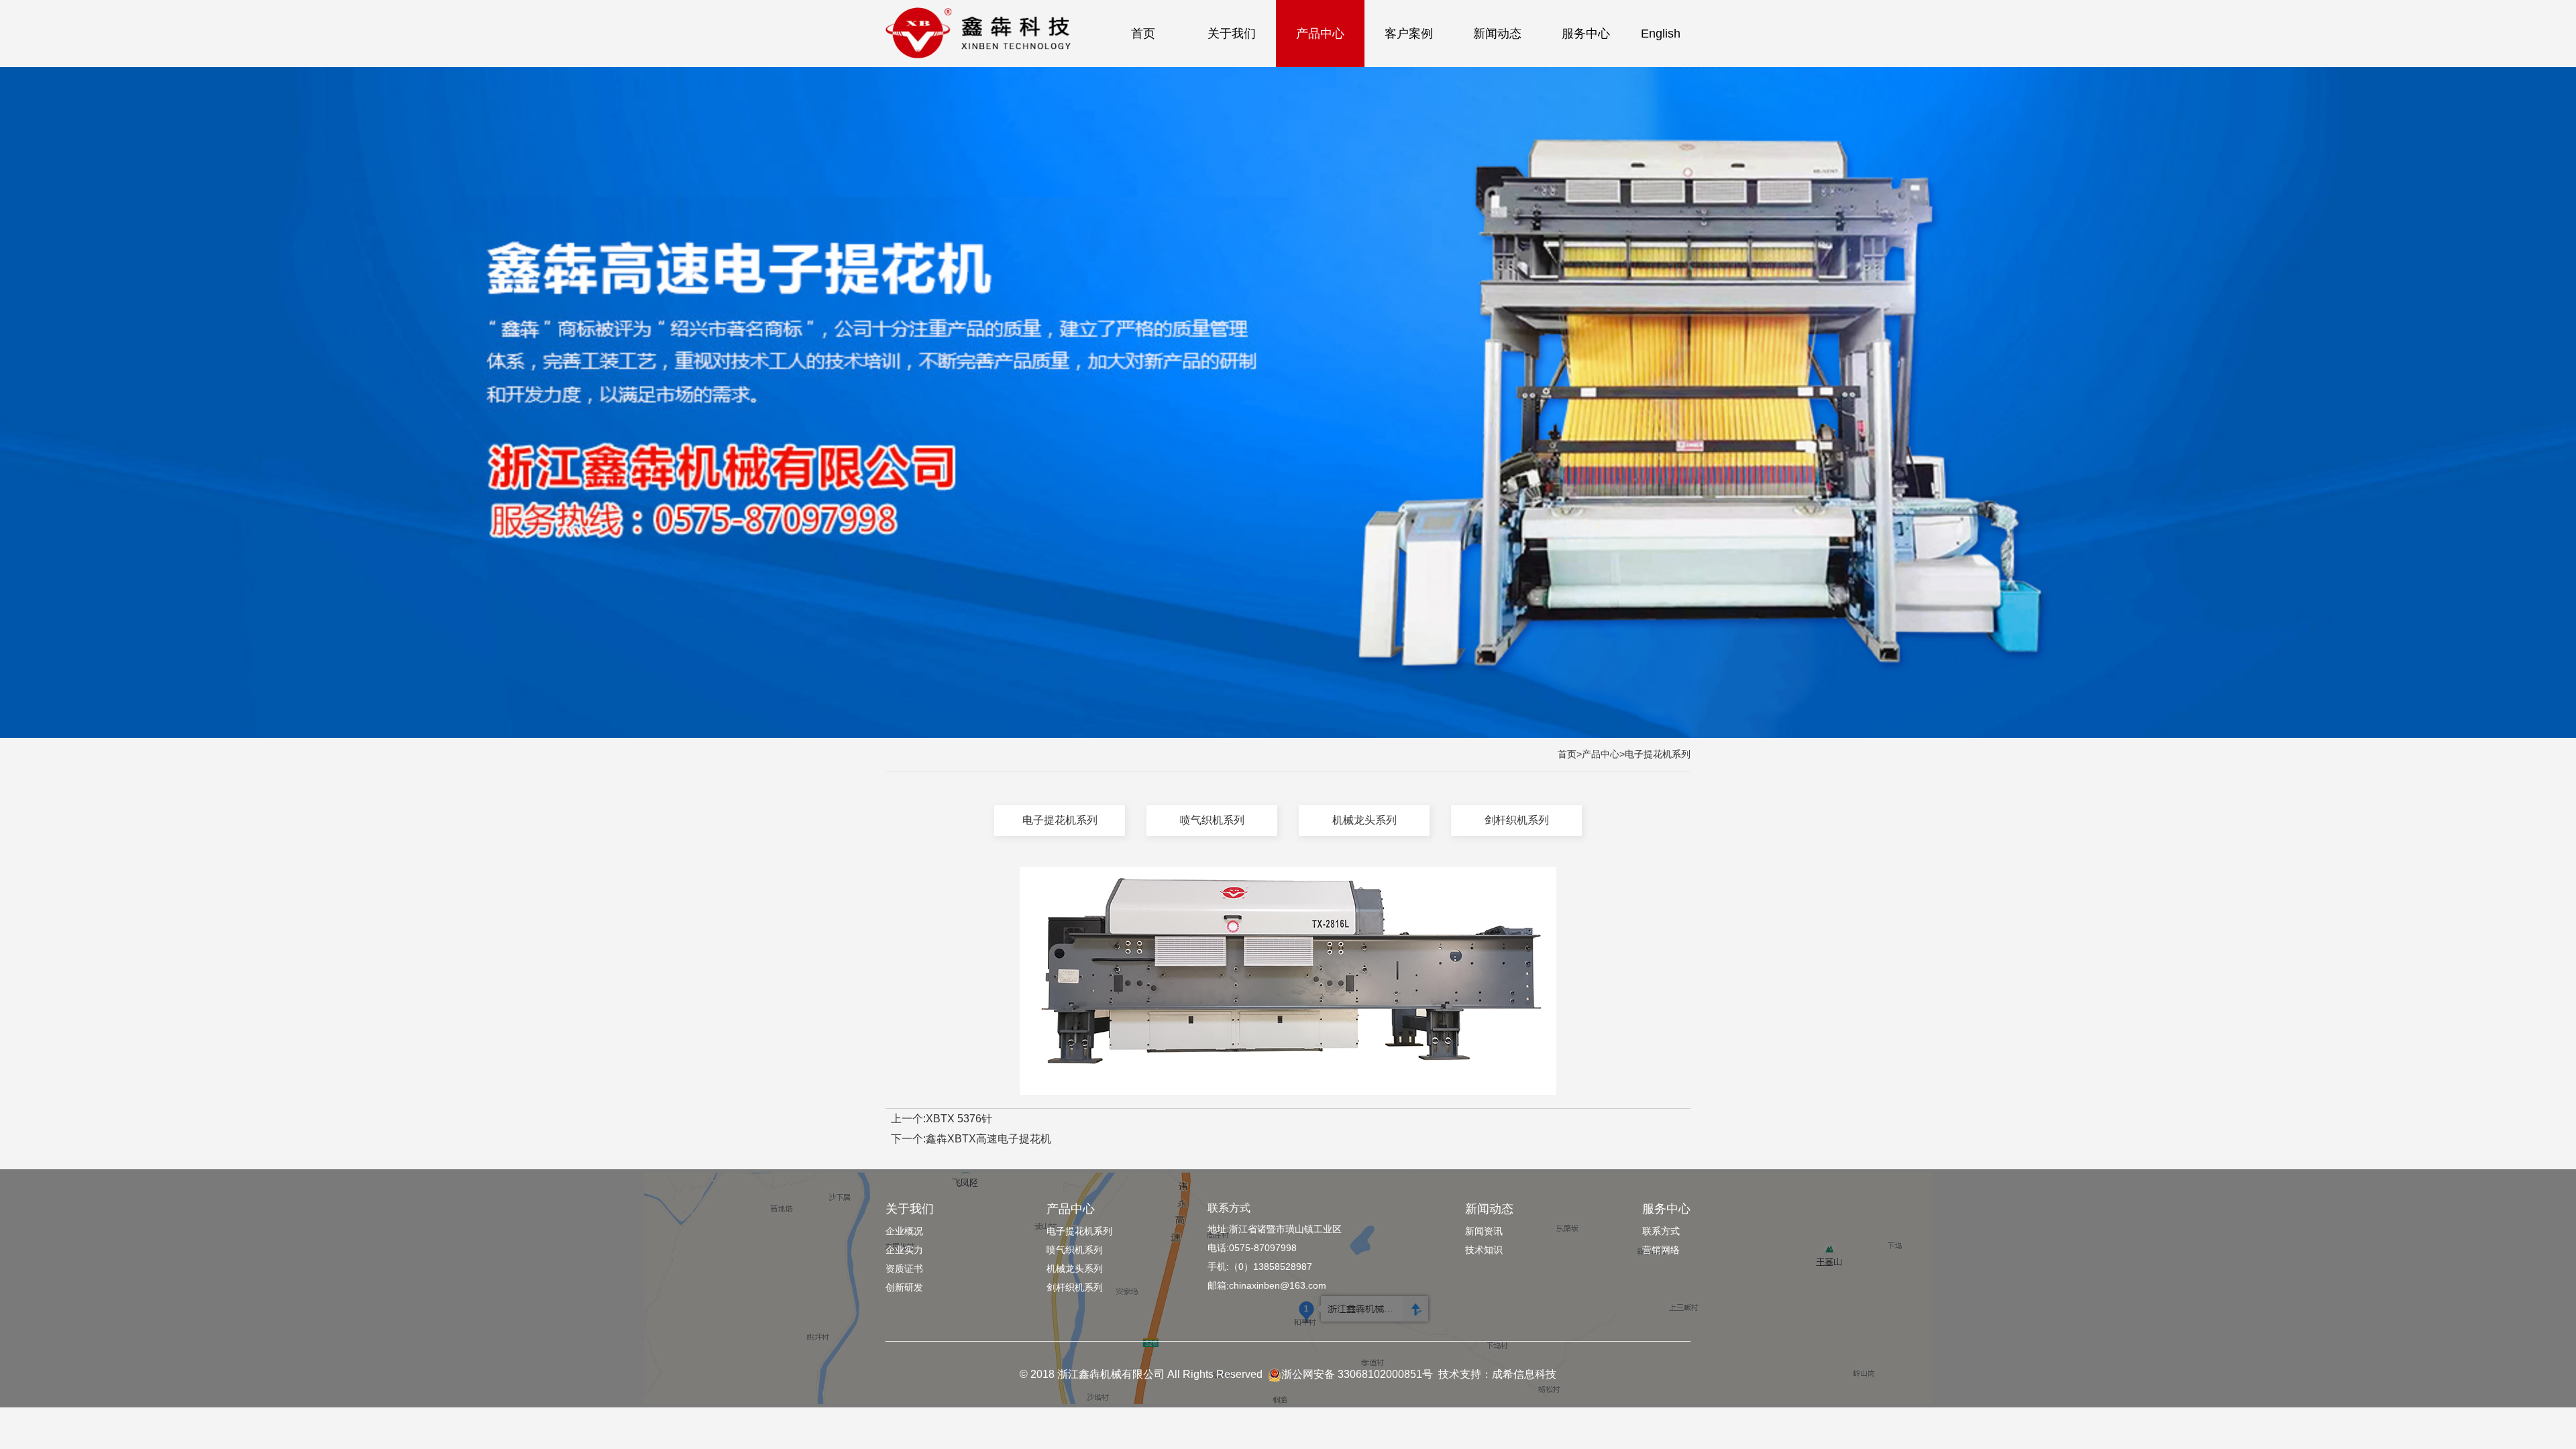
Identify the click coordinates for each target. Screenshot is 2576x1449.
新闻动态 (1497, 34)
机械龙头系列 (1364, 820)
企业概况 (904, 1231)
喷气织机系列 (1212, 820)
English (1661, 34)
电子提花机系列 (1658, 754)
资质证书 (904, 1269)
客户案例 (1409, 34)
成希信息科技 (1524, 1374)
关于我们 (1232, 34)
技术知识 (1484, 1250)
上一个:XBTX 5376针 (942, 1119)
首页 (1143, 34)
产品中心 (1320, 34)
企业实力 (904, 1250)
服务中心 (1586, 34)
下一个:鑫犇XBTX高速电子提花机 (971, 1139)
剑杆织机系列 (1517, 820)
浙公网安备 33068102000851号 (1357, 1374)
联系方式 (1229, 1208)
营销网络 (1661, 1250)
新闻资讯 (1484, 1231)
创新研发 (904, 1287)
